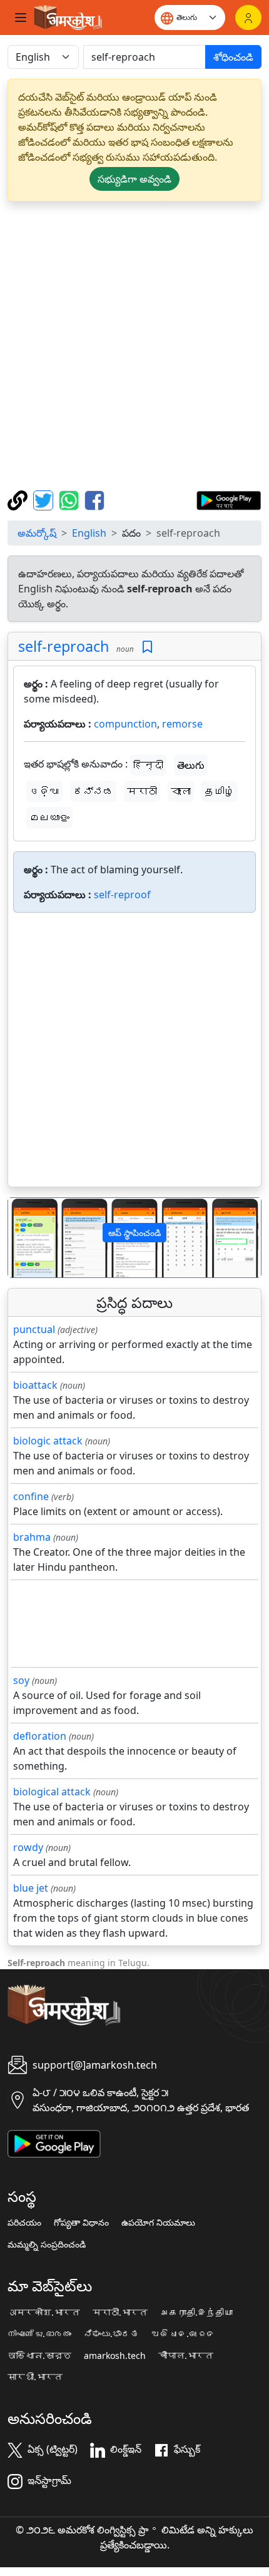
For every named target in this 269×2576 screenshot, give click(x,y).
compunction (125, 724)
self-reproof (122, 895)
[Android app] (54, 2142)
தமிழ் (220, 791)
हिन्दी (148, 765)
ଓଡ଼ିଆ (44, 791)
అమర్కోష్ (37, 533)
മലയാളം (49, 818)
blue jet (31, 1888)
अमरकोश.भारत (44, 2313)
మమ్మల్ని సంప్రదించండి (47, 2244)
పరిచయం (24, 2223)
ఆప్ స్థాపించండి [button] (134, 1233)
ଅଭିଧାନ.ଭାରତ (183, 2334)
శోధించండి (233, 57)
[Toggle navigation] (21, 18)
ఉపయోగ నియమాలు (158, 2223)
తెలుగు (191, 765)
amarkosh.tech (115, 2356)
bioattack (35, 1385)
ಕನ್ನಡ (93, 791)
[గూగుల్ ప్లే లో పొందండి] (229, 499)
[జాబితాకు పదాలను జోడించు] (147, 647)
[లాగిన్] (248, 18)
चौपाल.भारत (186, 2356)
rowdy (28, 1847)
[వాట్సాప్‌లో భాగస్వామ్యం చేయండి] (70, 499)
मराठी (142, 791)
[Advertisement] (134, 346)
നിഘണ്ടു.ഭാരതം (39, 2334)
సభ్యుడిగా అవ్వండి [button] (134, 179)
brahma (32, 1537)
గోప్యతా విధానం (81, 2223)
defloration (40, 1736)
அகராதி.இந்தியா (196, 2313)
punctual (34, 1329)
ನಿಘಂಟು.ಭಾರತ (111, 2334)
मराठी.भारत (120, 2313)
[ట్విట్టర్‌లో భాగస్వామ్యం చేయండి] (45, 499)
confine (31, 1496)
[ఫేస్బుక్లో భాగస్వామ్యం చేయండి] (94, 499)
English (89, 533)
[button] (27, 1238)
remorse (182, 724)
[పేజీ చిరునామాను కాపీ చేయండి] (19, 499)
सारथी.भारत (35, 2377)
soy (21, 1680)
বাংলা (181, 791)
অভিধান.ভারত (39, 2356)
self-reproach (63, 646)
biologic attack (48, 1441)
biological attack (52, 1792)
